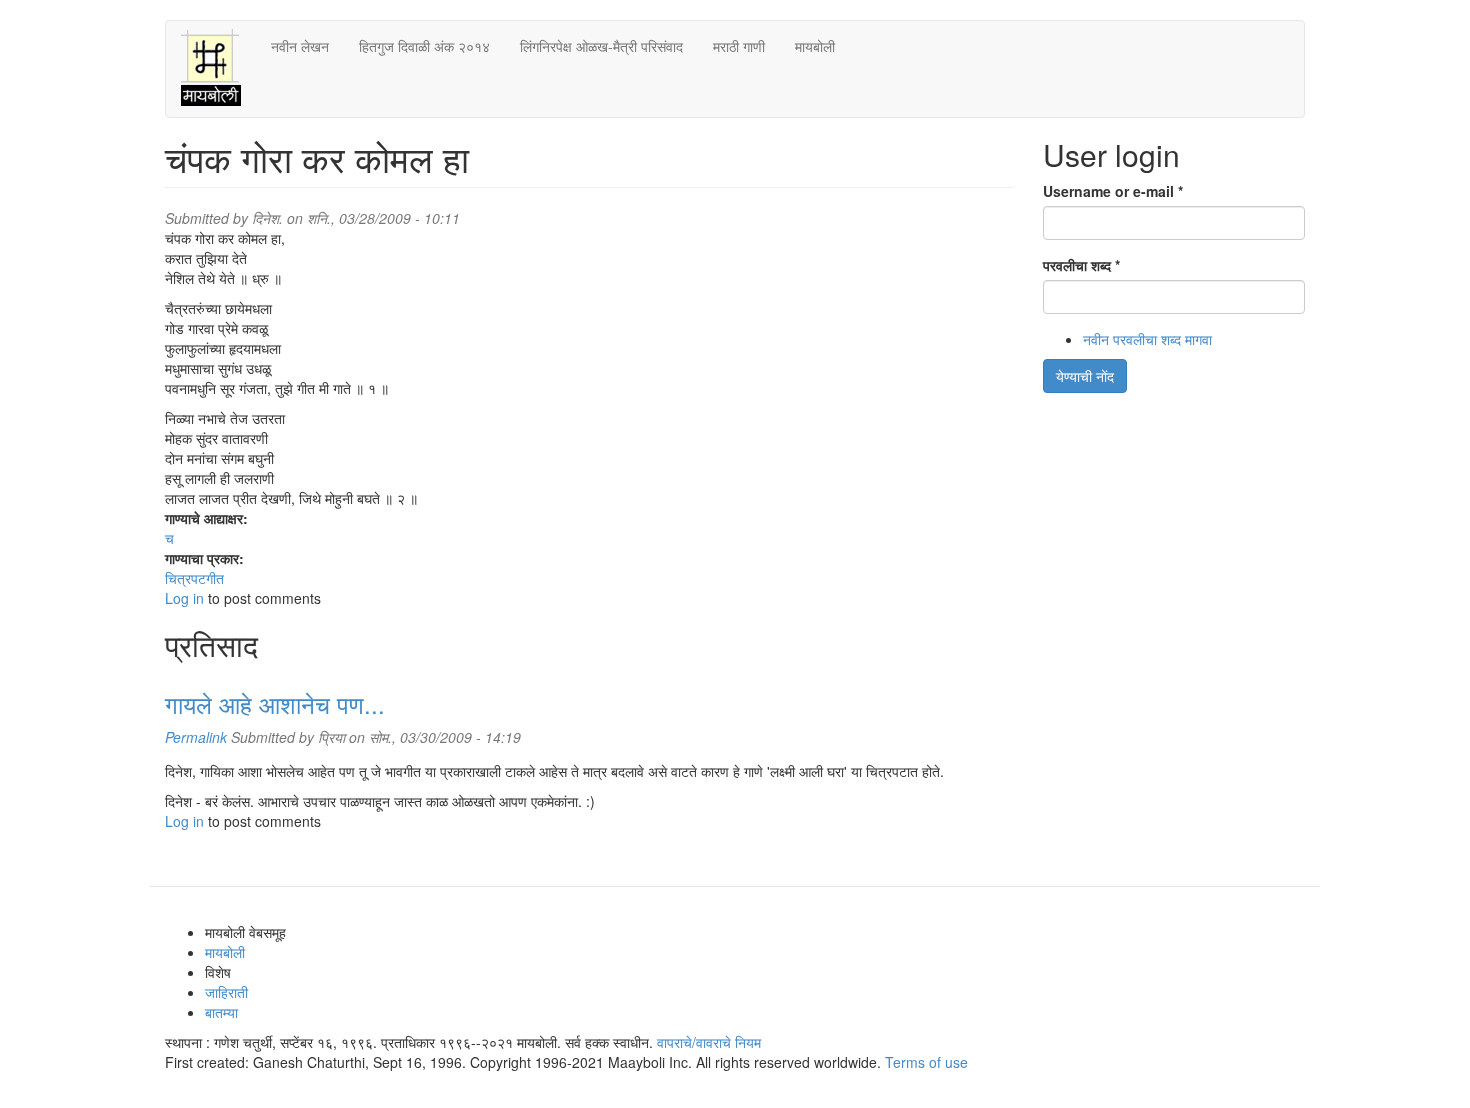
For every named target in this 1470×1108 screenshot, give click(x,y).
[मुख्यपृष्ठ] (218, 69)
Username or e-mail (1113, 191)
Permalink (196, 737)
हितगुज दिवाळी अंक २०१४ (424, 46)
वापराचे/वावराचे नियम (709, 1042)
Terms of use (926, 1062)
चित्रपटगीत (194, 578)
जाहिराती (226, 992)
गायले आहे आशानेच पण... (275, 703)
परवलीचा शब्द (1081, 265)
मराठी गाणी (739, 46)
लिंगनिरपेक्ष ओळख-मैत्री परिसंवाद (601, 46)
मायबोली (815, 46)
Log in (184, 598)
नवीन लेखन (300, 46)
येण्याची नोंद (1085, 376)
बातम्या (221, 1012)
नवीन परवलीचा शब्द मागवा (1147, 339)
